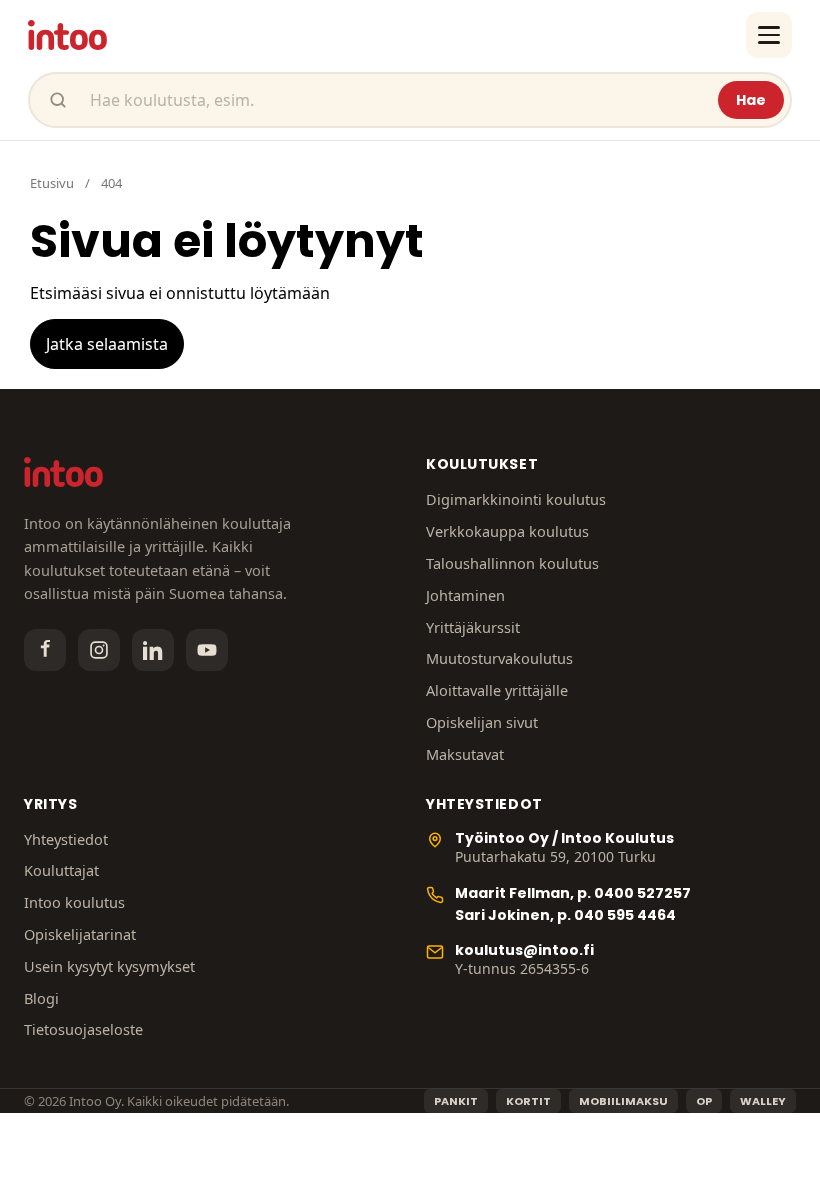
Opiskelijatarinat (80, 934)
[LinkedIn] (153, 650)
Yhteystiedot (66, 839)
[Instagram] (99, 650)
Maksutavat (465, 754)
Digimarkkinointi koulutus (516, 499)
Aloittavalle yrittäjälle (497, 690)
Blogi (41, 998)
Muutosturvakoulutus (499, 658)
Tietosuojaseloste (83, 1029)
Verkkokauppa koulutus (507, 531)
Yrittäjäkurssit (473, 627)
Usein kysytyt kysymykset (109, 966)
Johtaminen (465, 595)
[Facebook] (45, 650)
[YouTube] (207, 650)
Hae (751, 100)
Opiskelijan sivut (482, 722)
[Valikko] (769, 35)
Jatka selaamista (107, 344)
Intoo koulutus (74, 902)
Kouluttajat (61, 870)
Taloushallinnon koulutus (512, 563)
